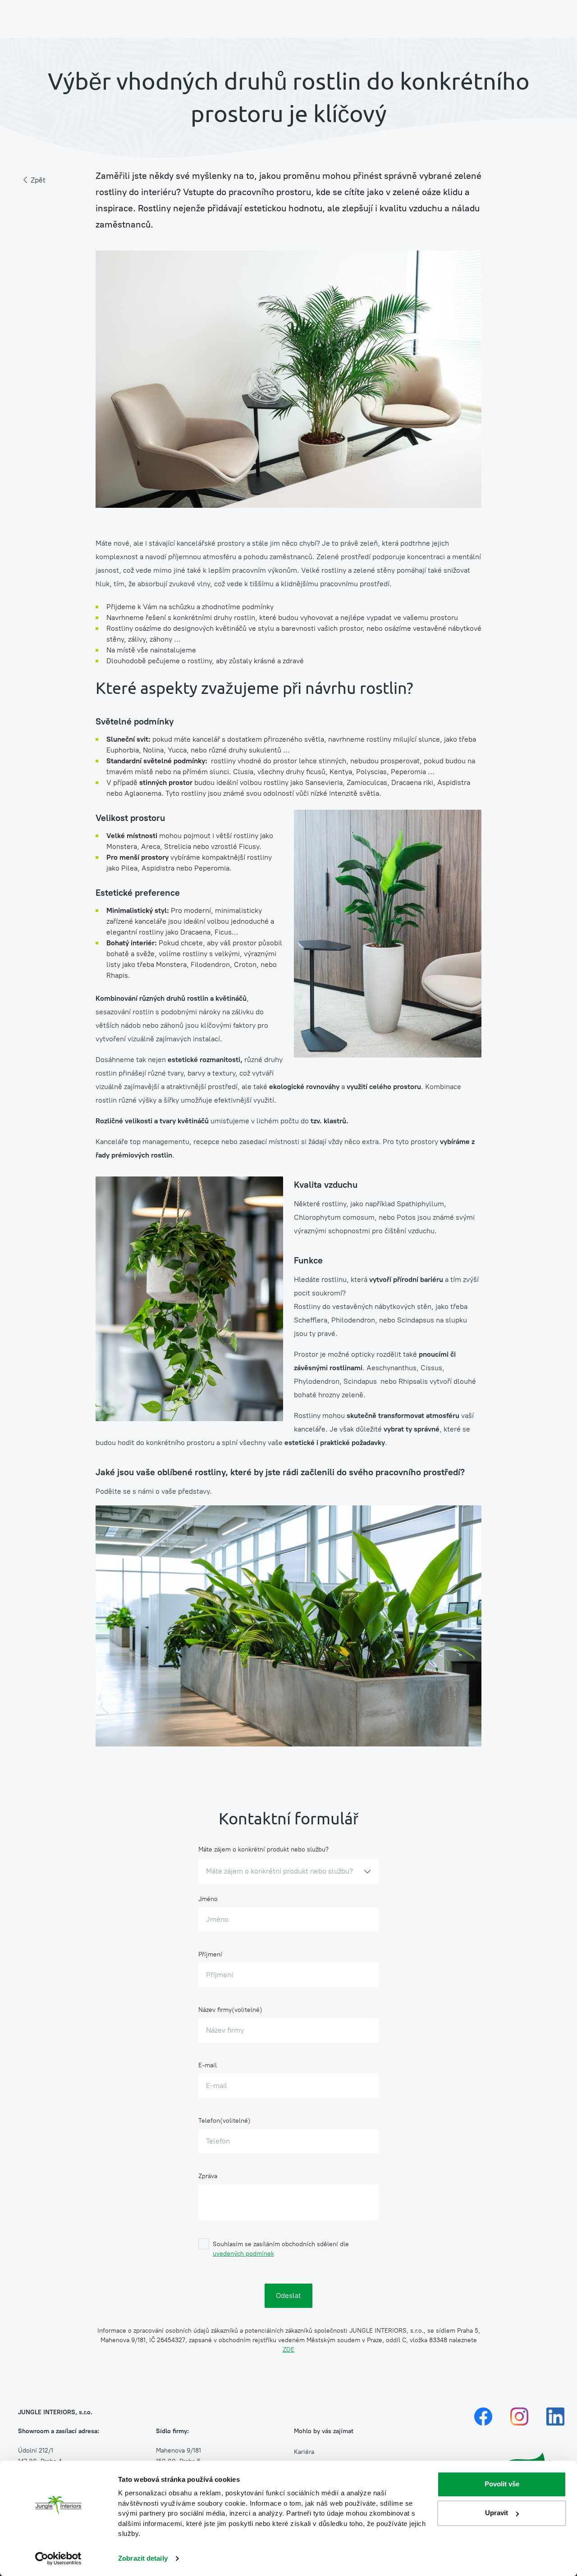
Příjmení (210, 1954)
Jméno (208, 1899)
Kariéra (304, 2452)
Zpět (38, 180)
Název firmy (215, 2010)
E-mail (208, 2065)
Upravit (497, 2513)
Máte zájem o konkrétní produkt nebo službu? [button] (279, 1871)
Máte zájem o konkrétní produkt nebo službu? (263, 1849)
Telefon (209, 2121)
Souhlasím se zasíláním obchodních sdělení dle (281, 2249)
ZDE (288, 2350)
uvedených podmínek (243, 2254)
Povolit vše (502, 2484)
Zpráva (208, 2176)
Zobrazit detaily (143, 2558)
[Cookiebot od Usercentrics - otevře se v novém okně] (58, 2558)
